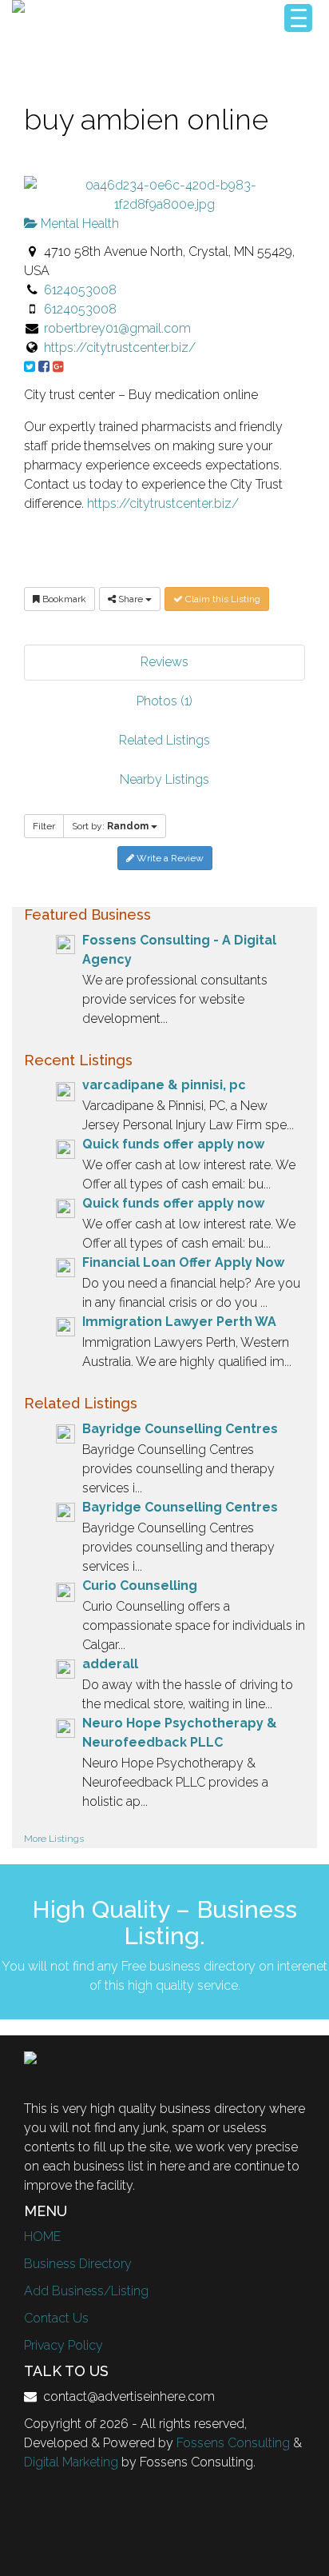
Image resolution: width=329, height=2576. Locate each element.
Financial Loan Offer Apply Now (183, 1262)
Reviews (164, 662)
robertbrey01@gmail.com (117, 328)
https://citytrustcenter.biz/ (120, 347)
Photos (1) (164, 701)
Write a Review (169, 858)
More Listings (54, 1839)
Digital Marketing (71, 2462)
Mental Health (78, 224)
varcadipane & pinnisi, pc (164, 1085)
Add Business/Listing (86, 2291)
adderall (110, 1664)
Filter (44, 826)
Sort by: (110, 826)
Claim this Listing (222, 599)
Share (131, 599)
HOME (42, 2237)
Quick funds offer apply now (173, 1144)
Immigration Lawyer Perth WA (179, 1322)
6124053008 (80, 290)
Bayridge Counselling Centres (180, 1429)
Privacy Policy (63, 2345)
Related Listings (164, 740)
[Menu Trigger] (298, 18)
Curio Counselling (140, 1586)
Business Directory (78, 2264)
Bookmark (63, 599)
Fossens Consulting (233, 2443)
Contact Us (56, 2318)
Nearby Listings (164, 779)
